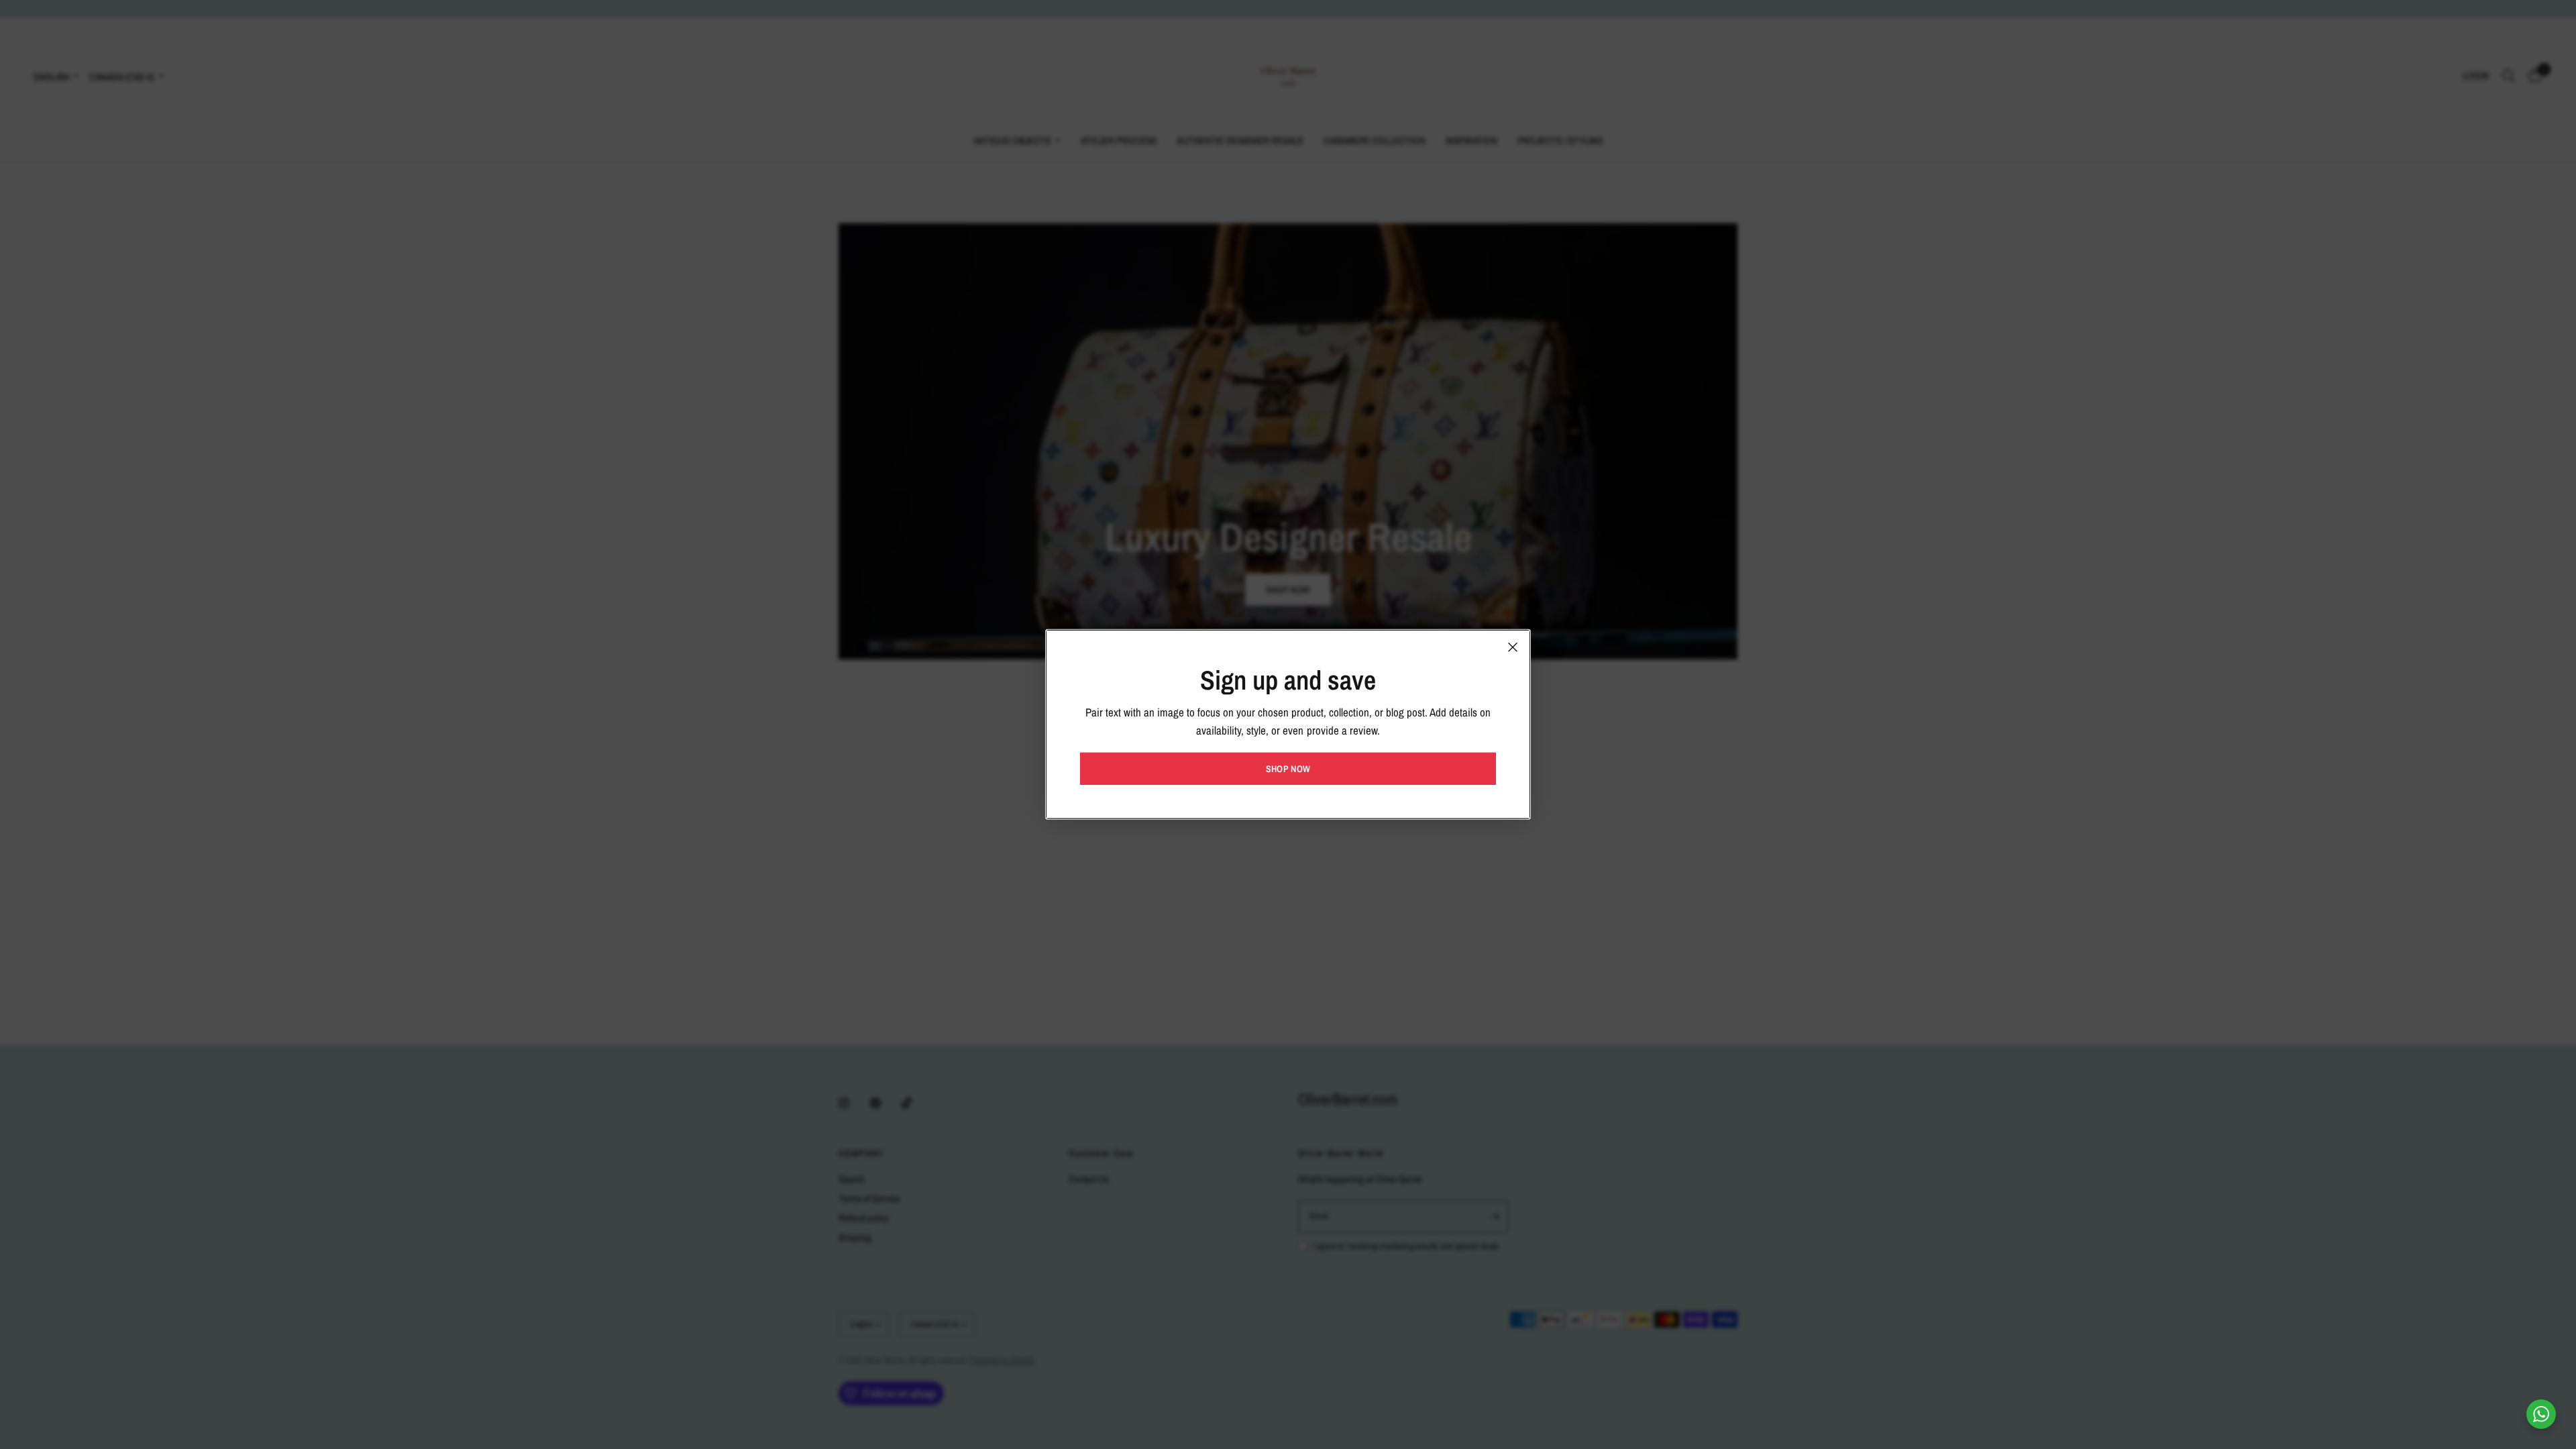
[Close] (1513, 647)
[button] (1288, 769)
